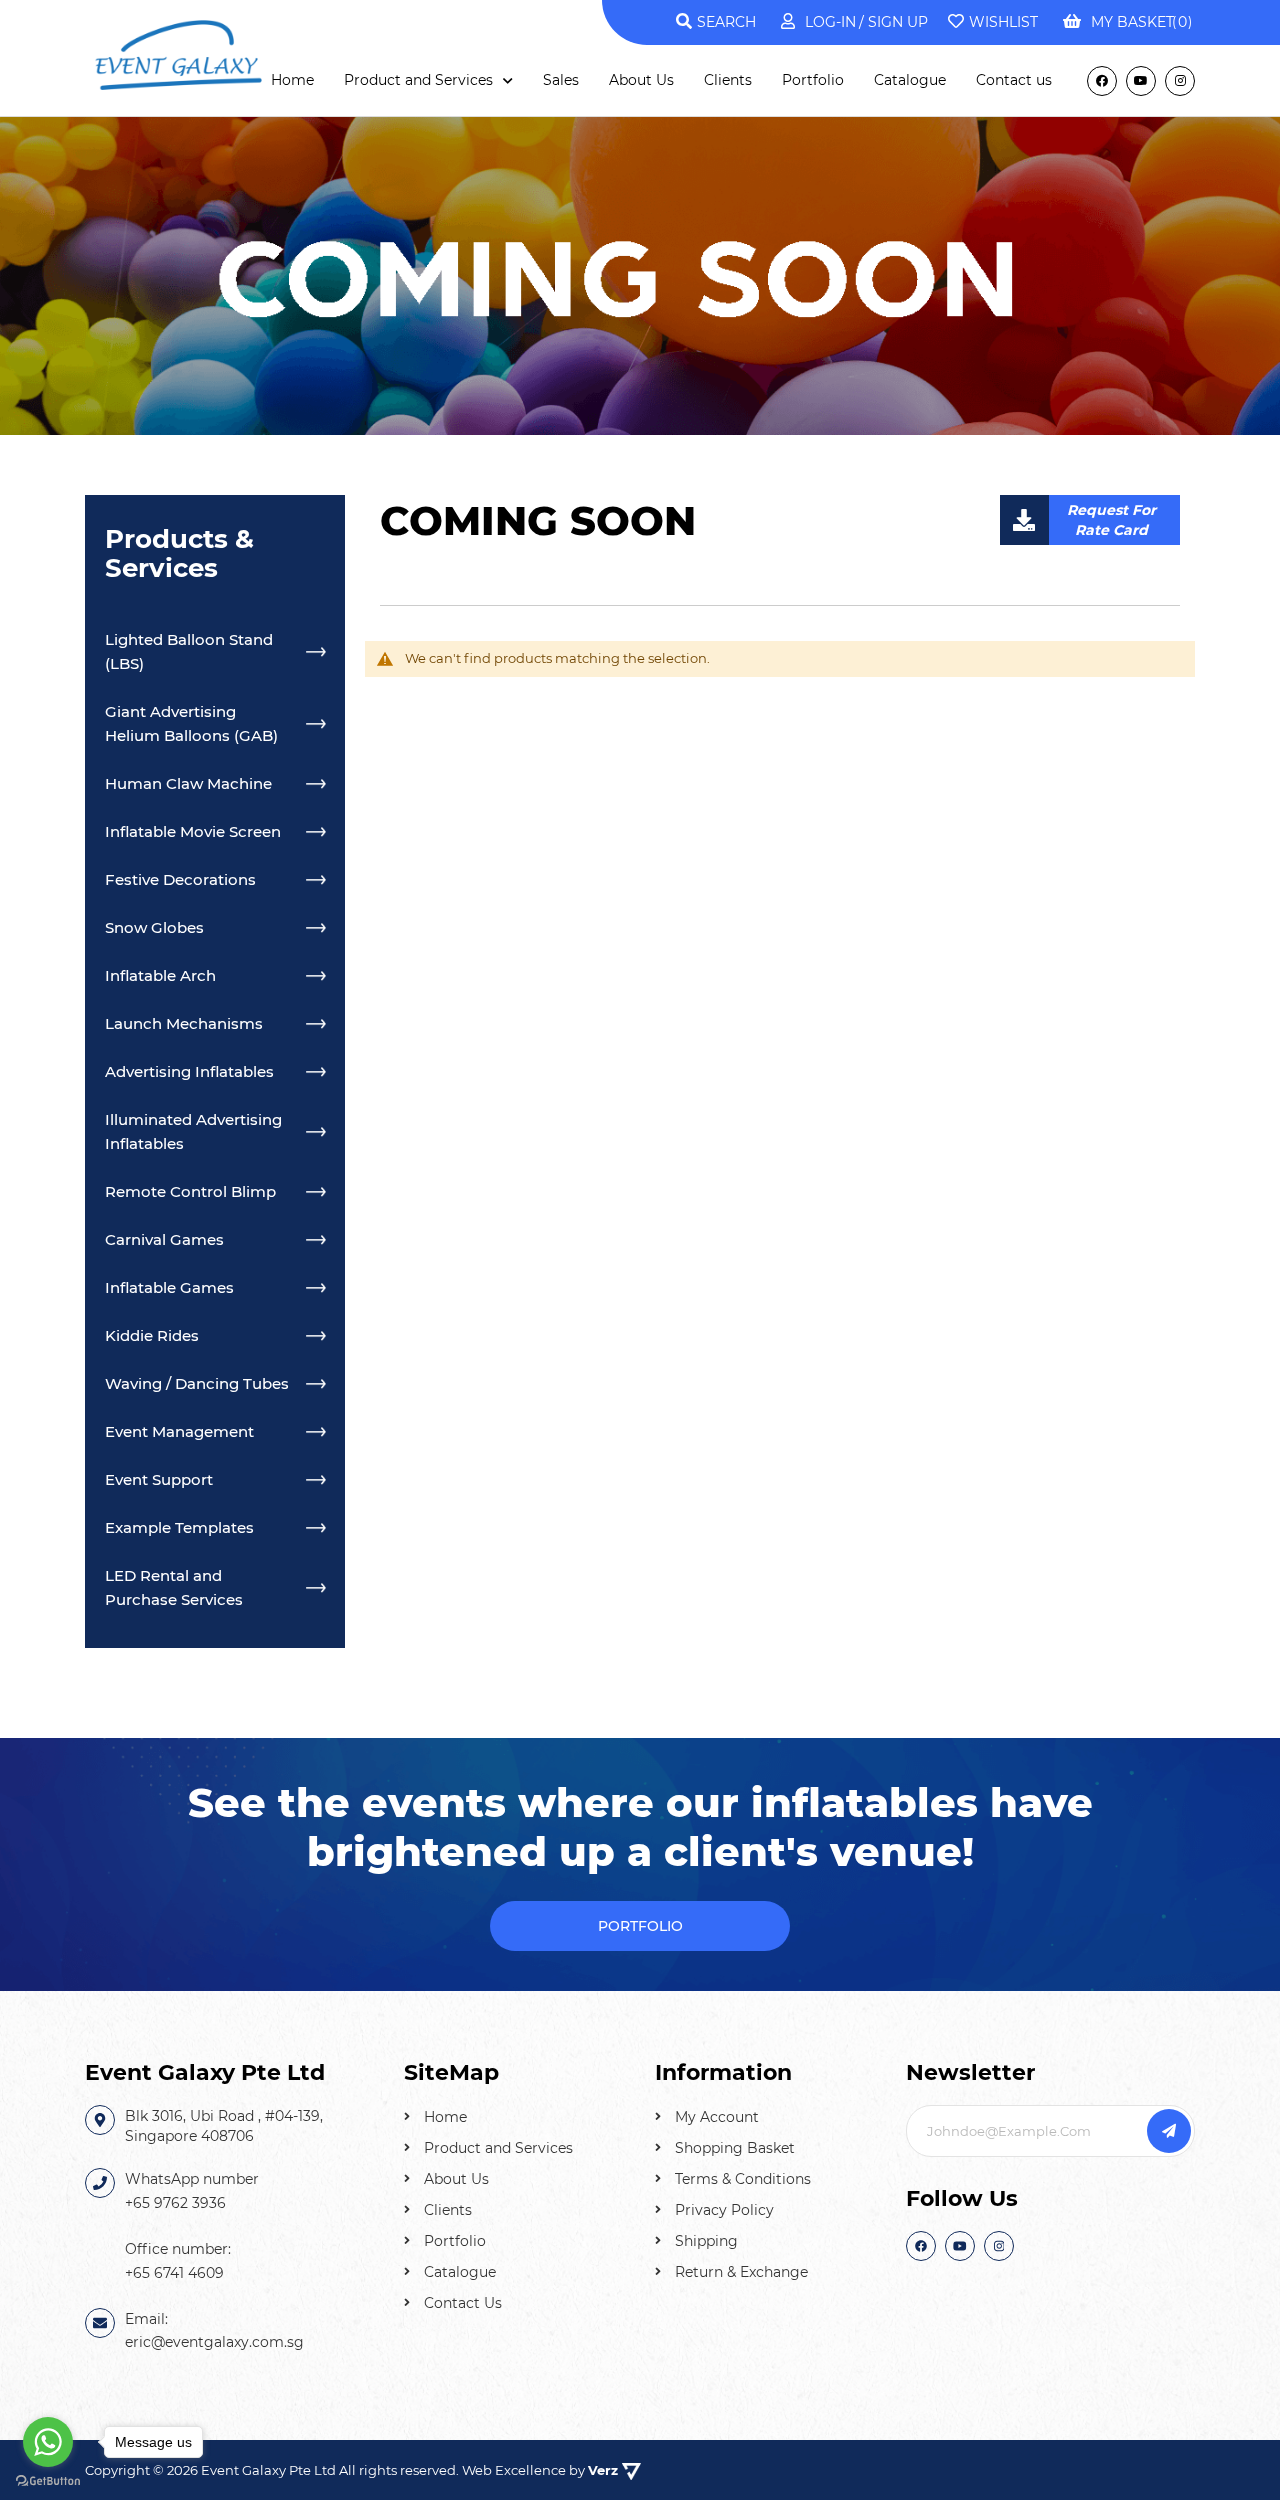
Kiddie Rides (152, 1335)
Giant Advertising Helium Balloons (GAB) (191, 723)
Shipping (706, 2241)
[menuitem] (292, 80)
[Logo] (180, 52)
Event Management (179, 1431)
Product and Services (498, 2148)
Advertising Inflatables (189, 1071)
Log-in (830, 22)
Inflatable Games (169, 1287)
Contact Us (463, 2303)
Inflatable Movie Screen (193, 831)
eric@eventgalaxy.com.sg (214, 2342)
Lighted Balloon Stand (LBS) (189, 651)
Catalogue (460, 2272)
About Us (456, 2179)
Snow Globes (154, 927)
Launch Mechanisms (184, 1023)
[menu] (661, 80)
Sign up (896, 22)
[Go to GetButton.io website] (48, 2480)
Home (445, 2117)
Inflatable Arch (160, 975)
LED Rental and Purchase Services (174, 1587)
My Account (717, 2117)
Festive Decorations (180, 879)
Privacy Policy (724, 2210)
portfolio (640, 1926)
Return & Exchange (741, 2272)
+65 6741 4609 (174, 2273)
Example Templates (179, 1527)
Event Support (159, 1479)
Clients (448, 2210)
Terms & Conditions (743, 2179)
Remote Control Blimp (190, 1191)
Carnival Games (164, 1239)
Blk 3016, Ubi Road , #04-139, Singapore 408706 (224, 2126)
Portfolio (455, 2241)
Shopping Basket (735, 2148)
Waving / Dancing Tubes (197, 1383)
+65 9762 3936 (175, 2203)
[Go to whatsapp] (48, 2442)
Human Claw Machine (188, 783)
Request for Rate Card (1111, 520)
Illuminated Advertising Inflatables (193, 1131)
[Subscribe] (1169, 2131)
